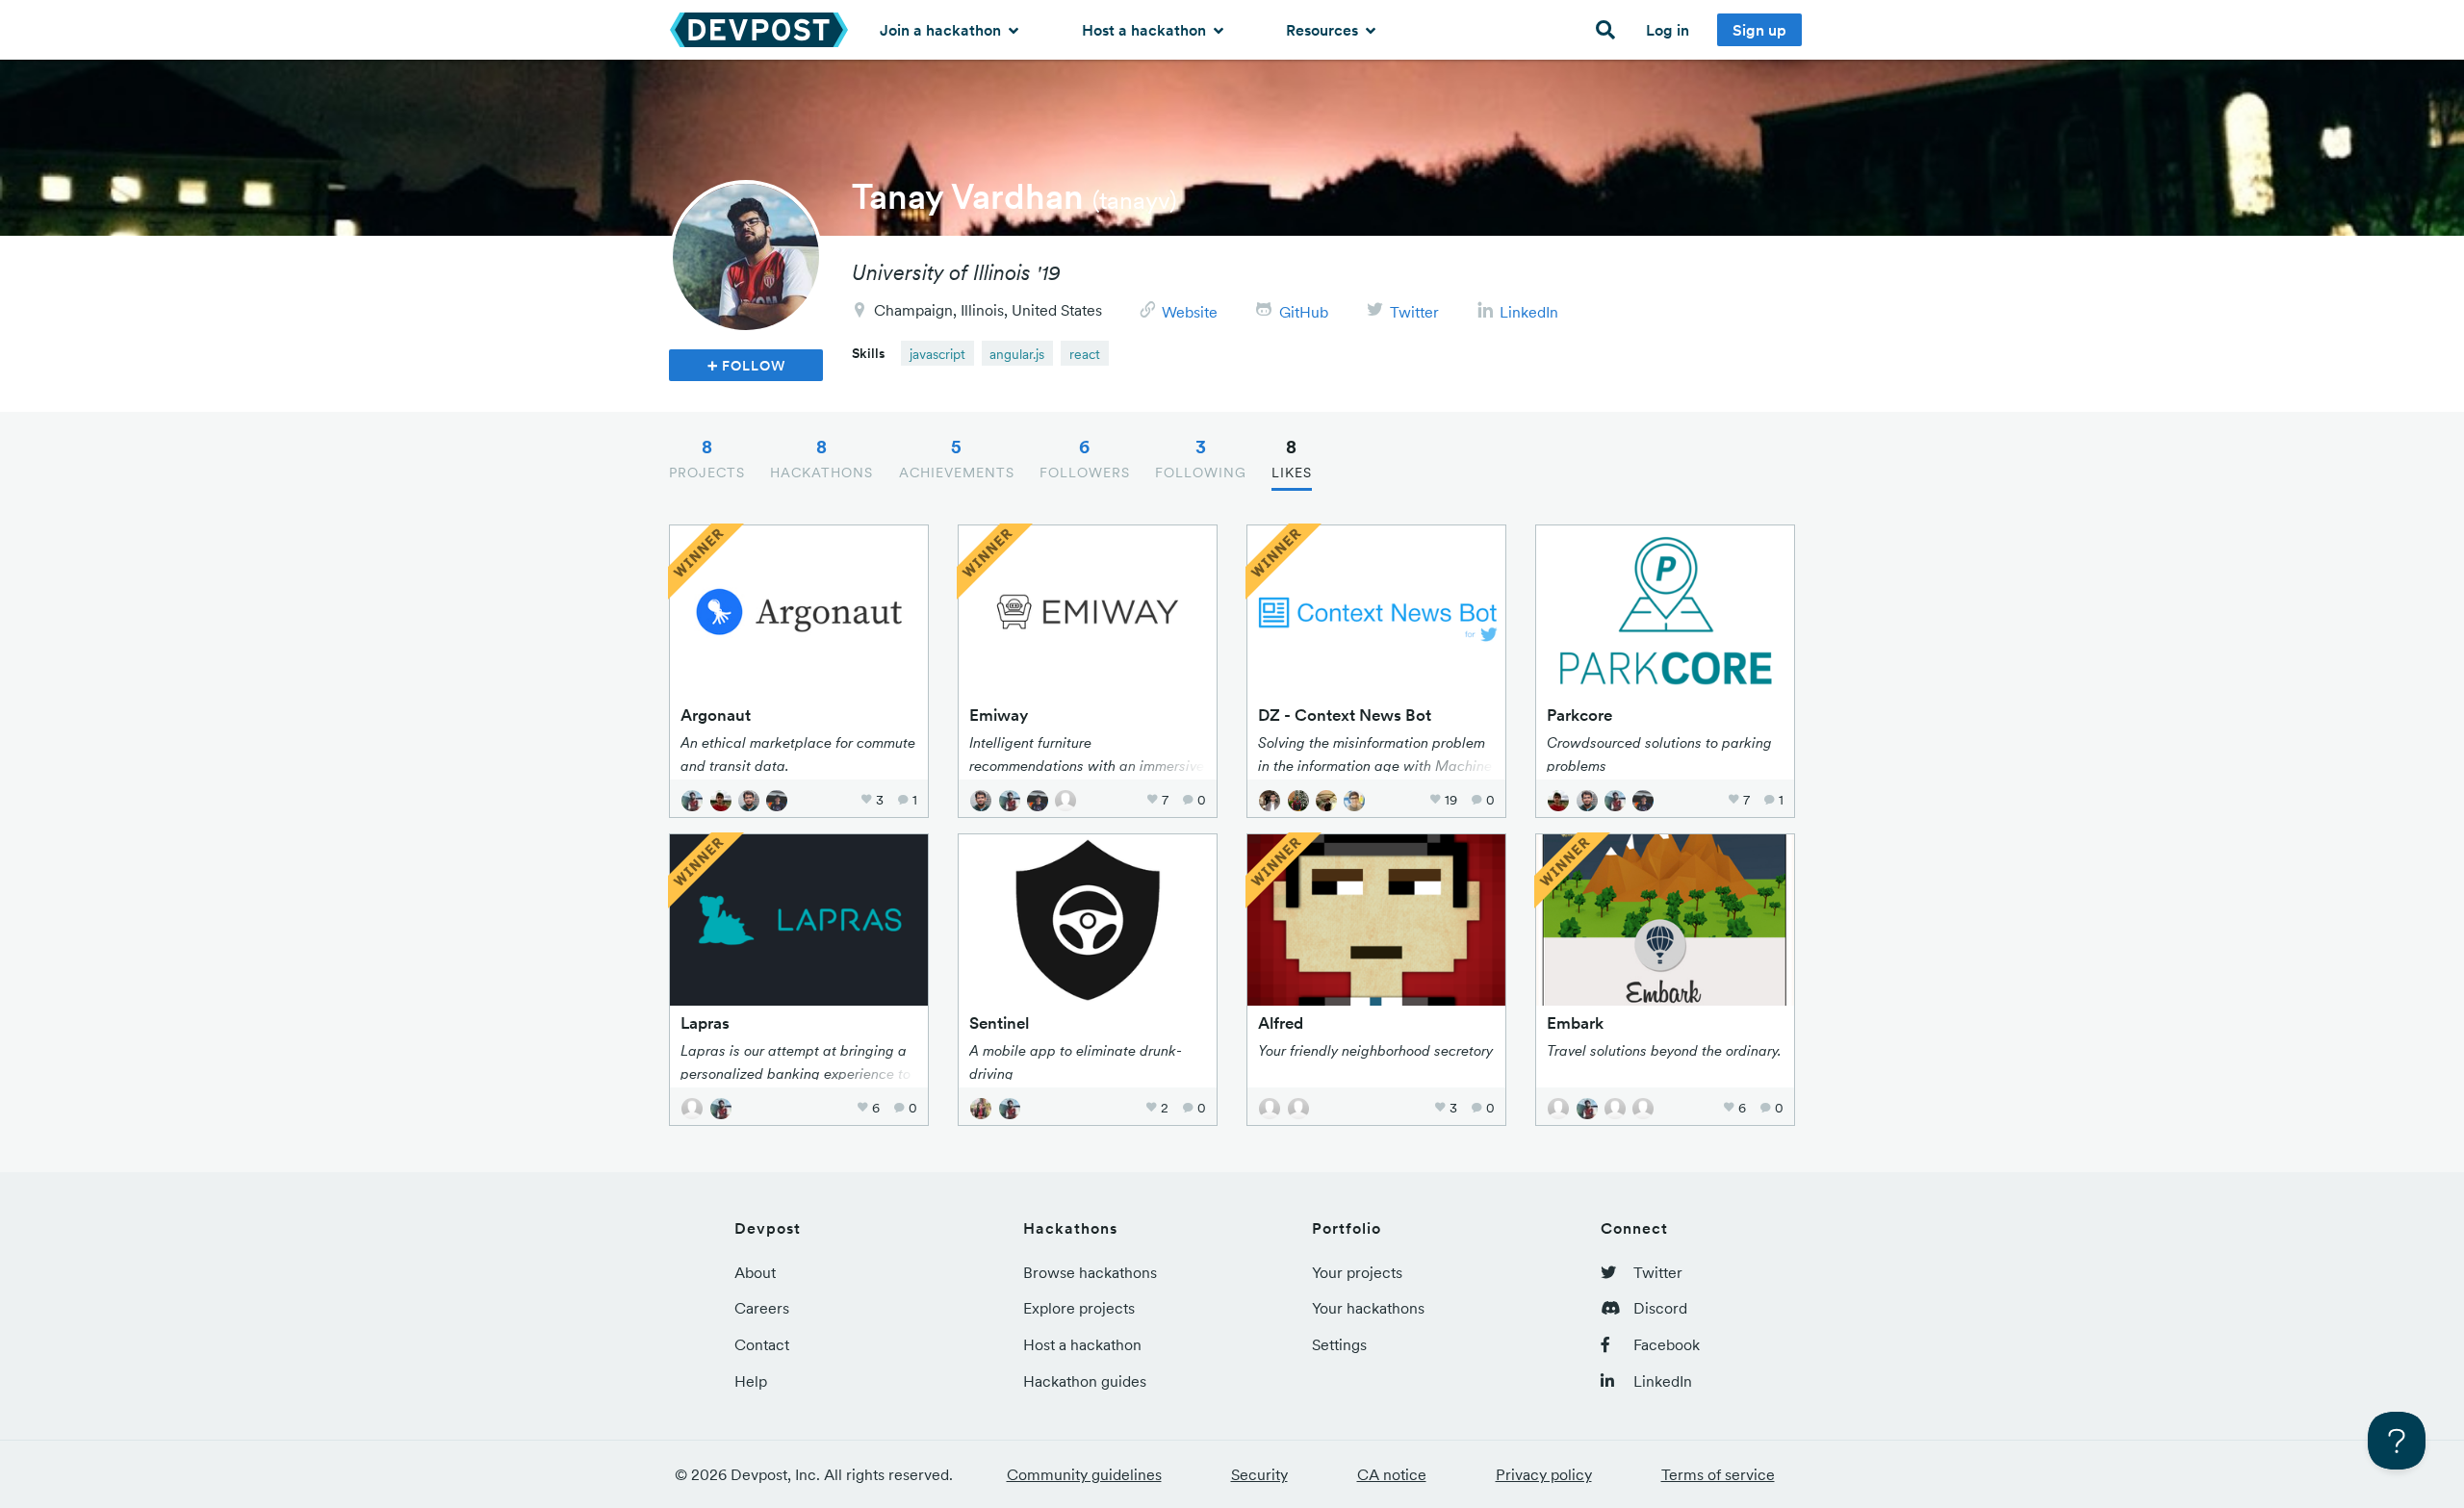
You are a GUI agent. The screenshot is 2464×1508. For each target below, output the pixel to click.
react (1085, 354)
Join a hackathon (942, 30)
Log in (1668, 30)
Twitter (1414, 312)
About (755, 1272)
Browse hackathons (1090, 1272)
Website (1190, 312)
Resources (1324, 30)
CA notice (1392, 1474)
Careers (762, 1308)
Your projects (1357, 1272)
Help (751, 1381)
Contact (762, 1344)
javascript (937, 354)
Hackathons (821, 458)
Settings (1339, 1344)
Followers (1085, 458)
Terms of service (1718, 1474)
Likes (1292, 458)
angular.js (1017, 354)
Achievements (957, 458)
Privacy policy (1544, 1474)
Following (1201, 458)
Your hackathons (1368, 1308)
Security (1259, 1474)
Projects (707, 458)
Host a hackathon (1146, 30)
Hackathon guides (1085, 1381)
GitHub (1304, 312)
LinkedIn (1529, 312)
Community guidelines (1084, 1474)
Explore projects (1079, 1308)
